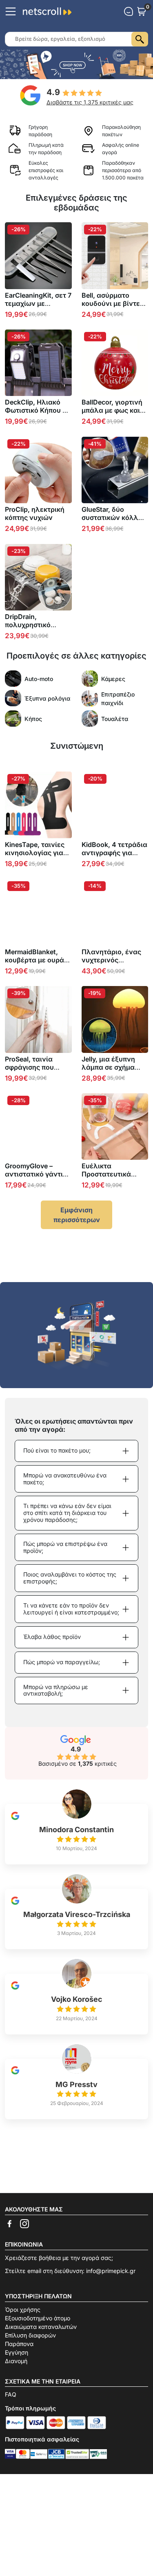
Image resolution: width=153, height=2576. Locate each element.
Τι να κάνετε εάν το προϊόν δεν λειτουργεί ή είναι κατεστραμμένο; (71, 1609)
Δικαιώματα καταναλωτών (41, 2327)
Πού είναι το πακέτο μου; (57, 1450)
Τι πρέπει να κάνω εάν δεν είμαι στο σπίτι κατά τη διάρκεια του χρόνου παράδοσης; (67, 1513)
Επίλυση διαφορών (30, 2335)
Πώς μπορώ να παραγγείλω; (62, 1662)
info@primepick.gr (111, 2271)
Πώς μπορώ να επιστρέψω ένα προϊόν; (65, 1547)
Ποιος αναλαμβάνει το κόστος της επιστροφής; (70, 1578)
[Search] (140, 39)
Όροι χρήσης (23, 2310)
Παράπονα (19, 2344)
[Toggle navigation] (11, 11)
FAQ (11, 2394)
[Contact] (129, 11)
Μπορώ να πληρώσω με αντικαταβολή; (56, 1690)
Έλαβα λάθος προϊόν (52, 1637)
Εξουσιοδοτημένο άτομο (38, 2318)
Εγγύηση (17, 2352)
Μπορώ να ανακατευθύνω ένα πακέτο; (65, 1479)
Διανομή (16, 2361)
